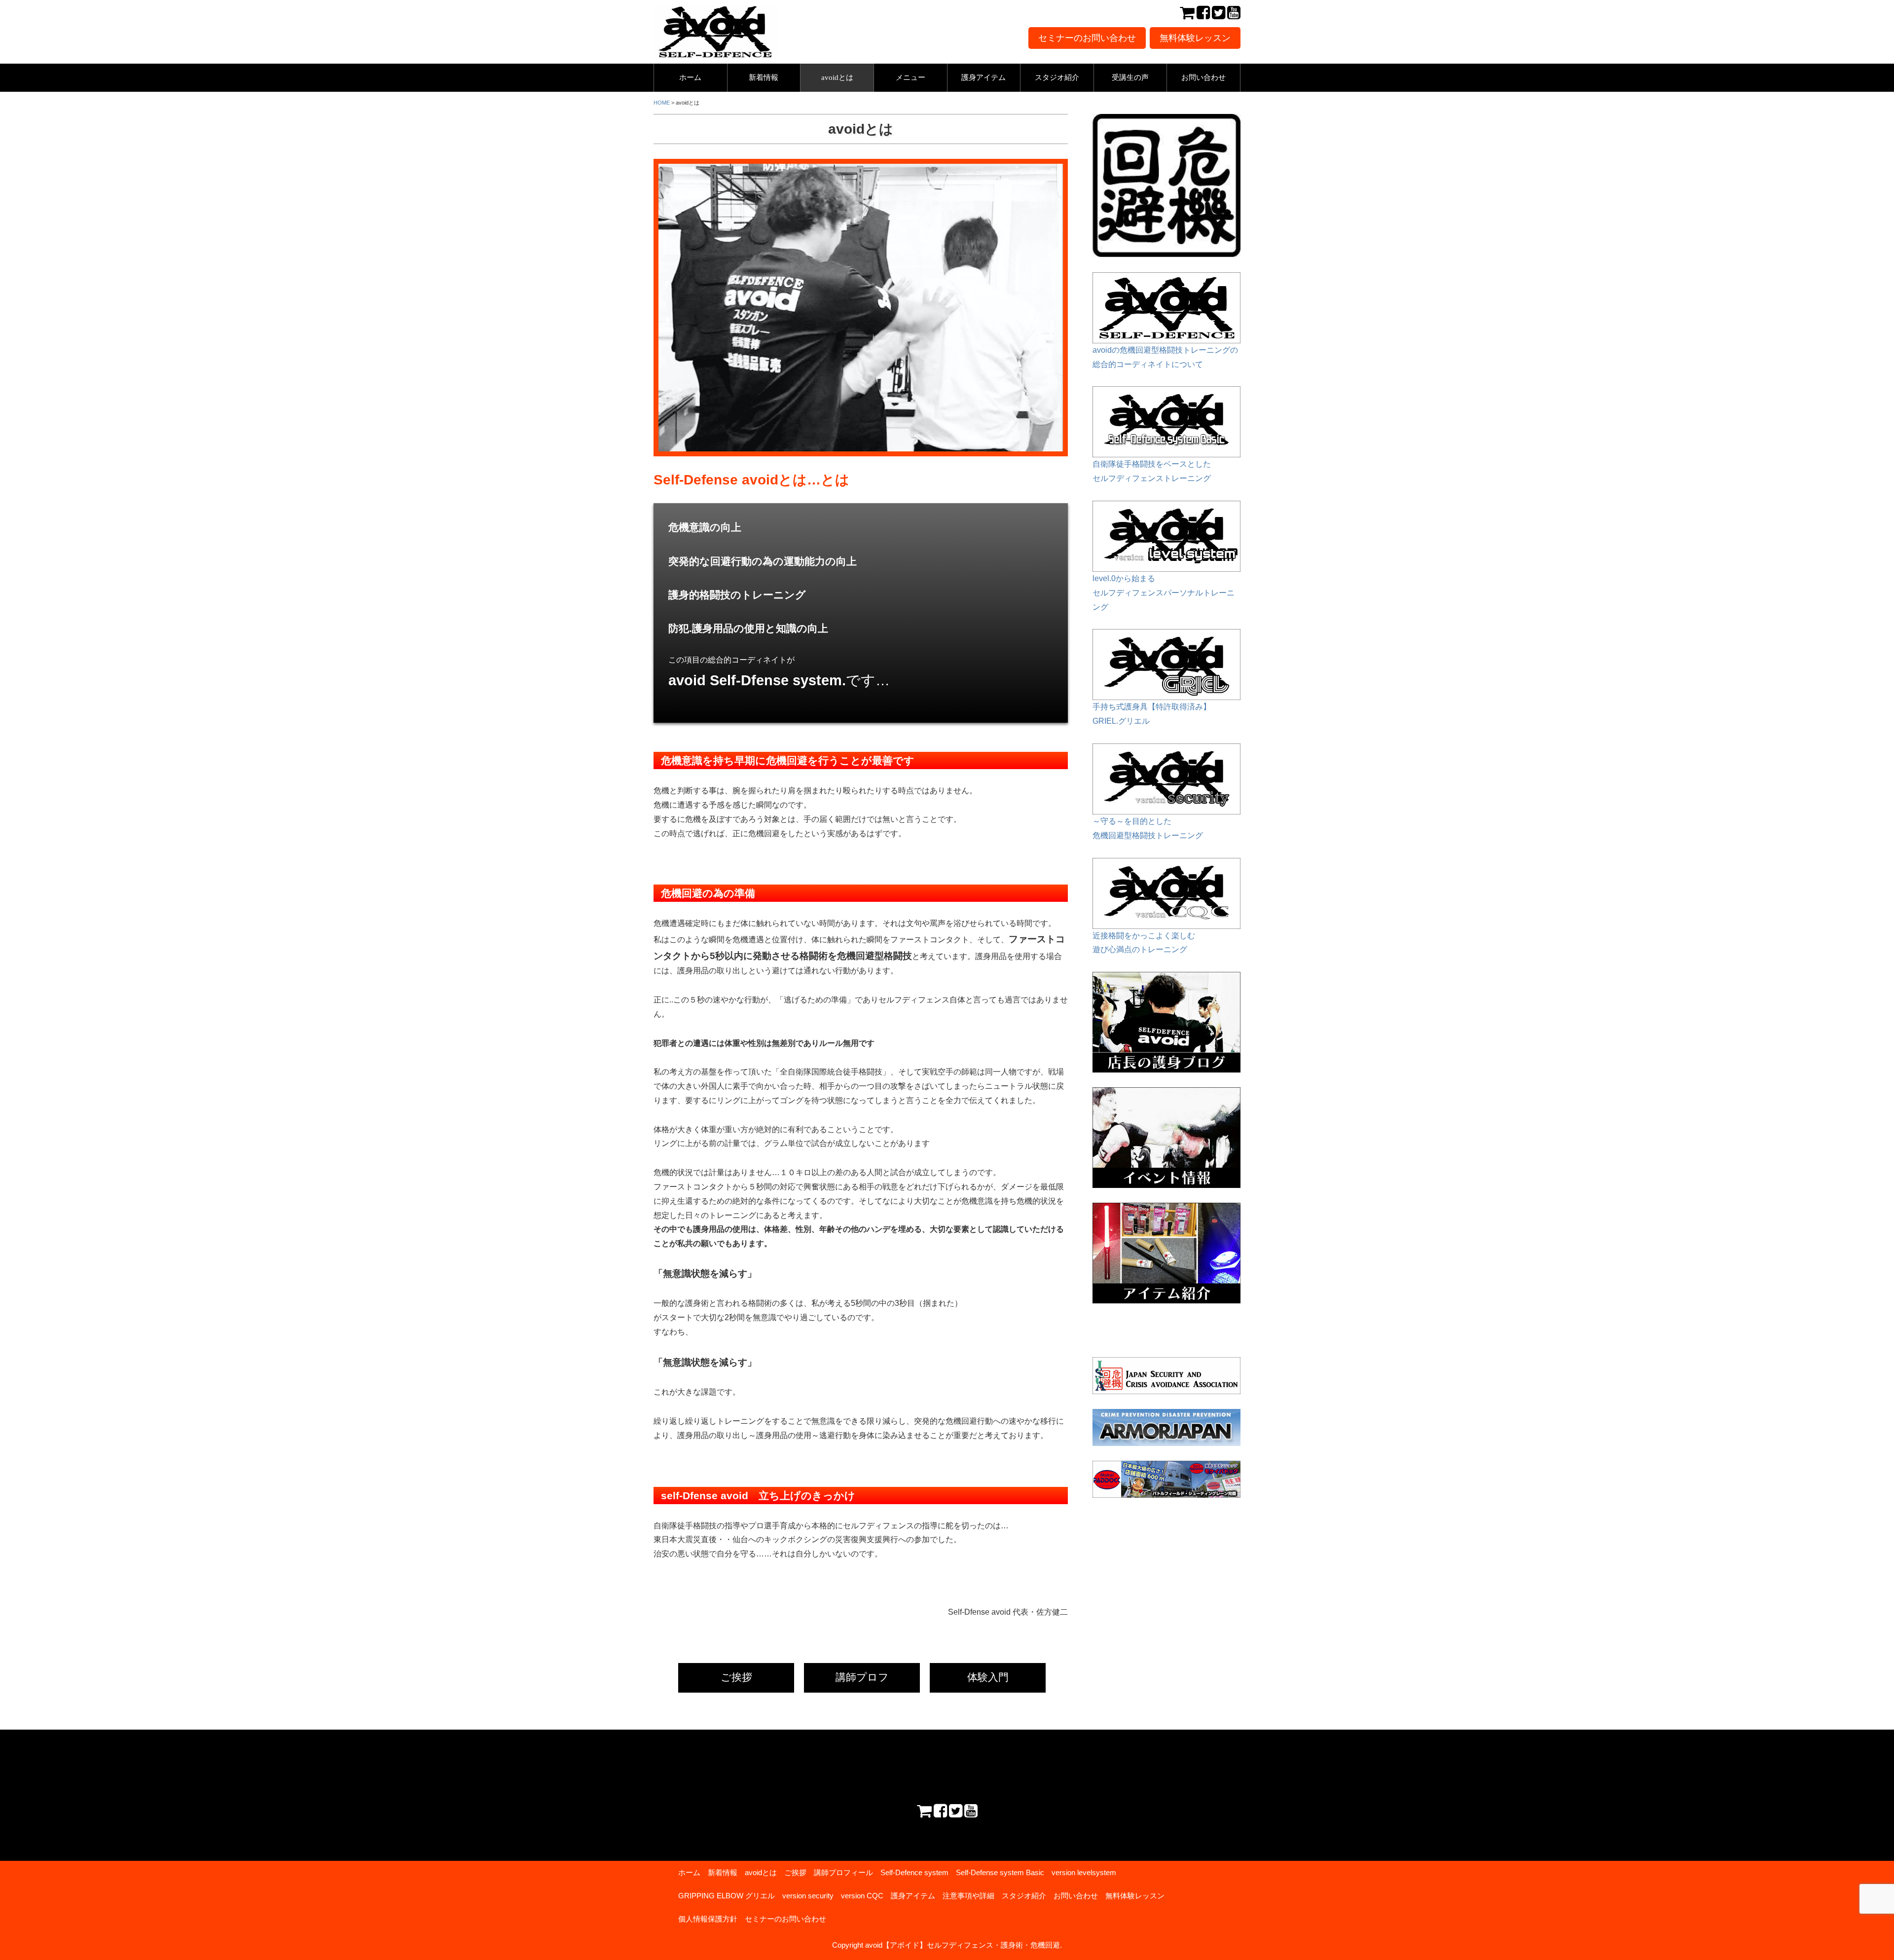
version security (808, 1896)
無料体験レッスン (1195, 38)
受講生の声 (1130, 77)
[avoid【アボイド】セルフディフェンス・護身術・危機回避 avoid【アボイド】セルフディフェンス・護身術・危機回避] (715, 12)
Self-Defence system (914, 1872)
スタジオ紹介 (1057, 77)
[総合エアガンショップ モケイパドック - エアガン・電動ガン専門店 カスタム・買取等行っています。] (1166, 1479)
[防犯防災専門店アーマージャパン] (1166, 1427)
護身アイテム (983, 77)
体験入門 (988, 1677)
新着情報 (764, 77)
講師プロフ (862, 1677)
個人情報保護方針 (708, 1919)
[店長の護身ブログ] (1166, 979)
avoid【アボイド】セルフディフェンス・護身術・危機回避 (963, 1945)
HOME (662, 103)
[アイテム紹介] (1166, 1209)
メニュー (911, 77)
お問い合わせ (1203, 77)
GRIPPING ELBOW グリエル (727, 1896)
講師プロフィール (843, 1872)
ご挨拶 (736, 1677)
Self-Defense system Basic (1000, 1872)
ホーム (690, 77)
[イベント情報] (1166, 1094)
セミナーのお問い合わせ (1087, 38)
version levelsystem (1084, 1872)
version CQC (862, 1896)
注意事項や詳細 (968, 1896)
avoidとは (837, 77)
